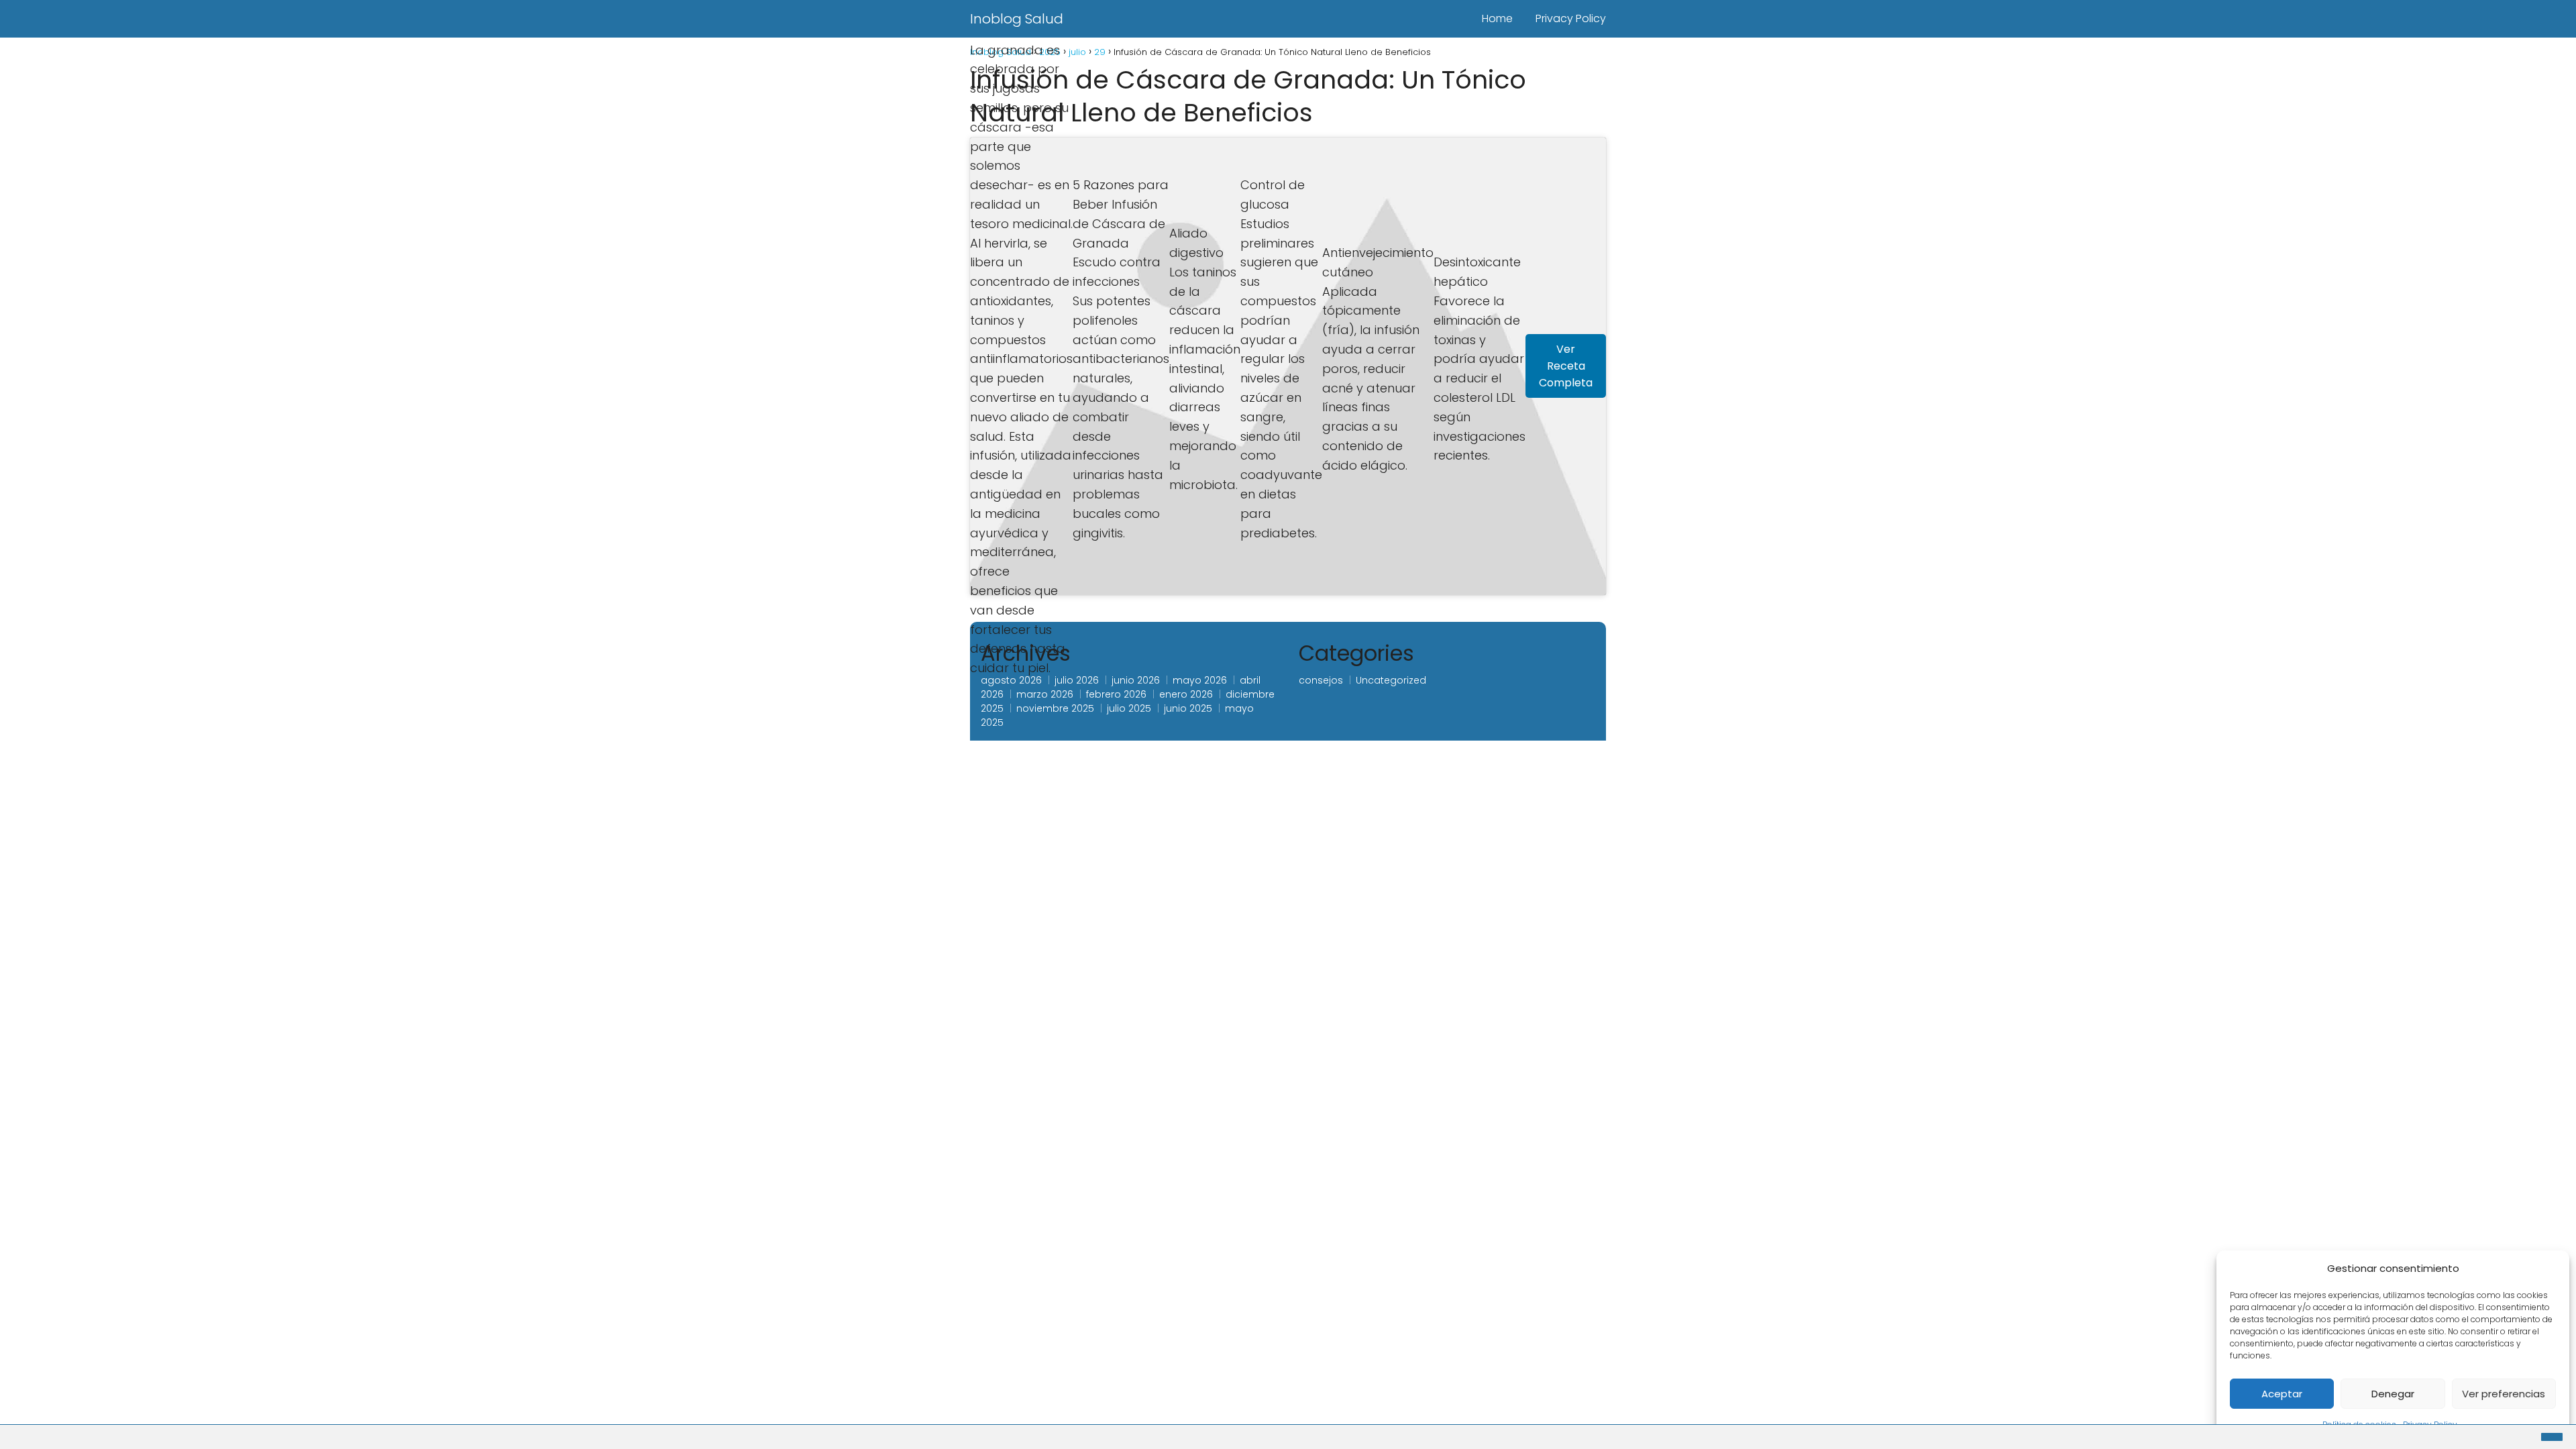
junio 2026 (1136, 680)
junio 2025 (1188, 708)
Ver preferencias (2504, 1394)
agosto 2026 (1011, 680)
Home (1497, 18)
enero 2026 (1186, 694)
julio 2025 (1129, 708)
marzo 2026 (1045, 694)
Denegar (2393, 1394)
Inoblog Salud (1017, 19)
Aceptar (2282, 1394)
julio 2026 (1077, 680)
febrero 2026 (1116, 694)
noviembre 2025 (1055, 708)
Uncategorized (1391, 680)
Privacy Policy (1571, 18)
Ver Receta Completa (1566, 366)
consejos (1321, 680)
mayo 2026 (1200, 680)
